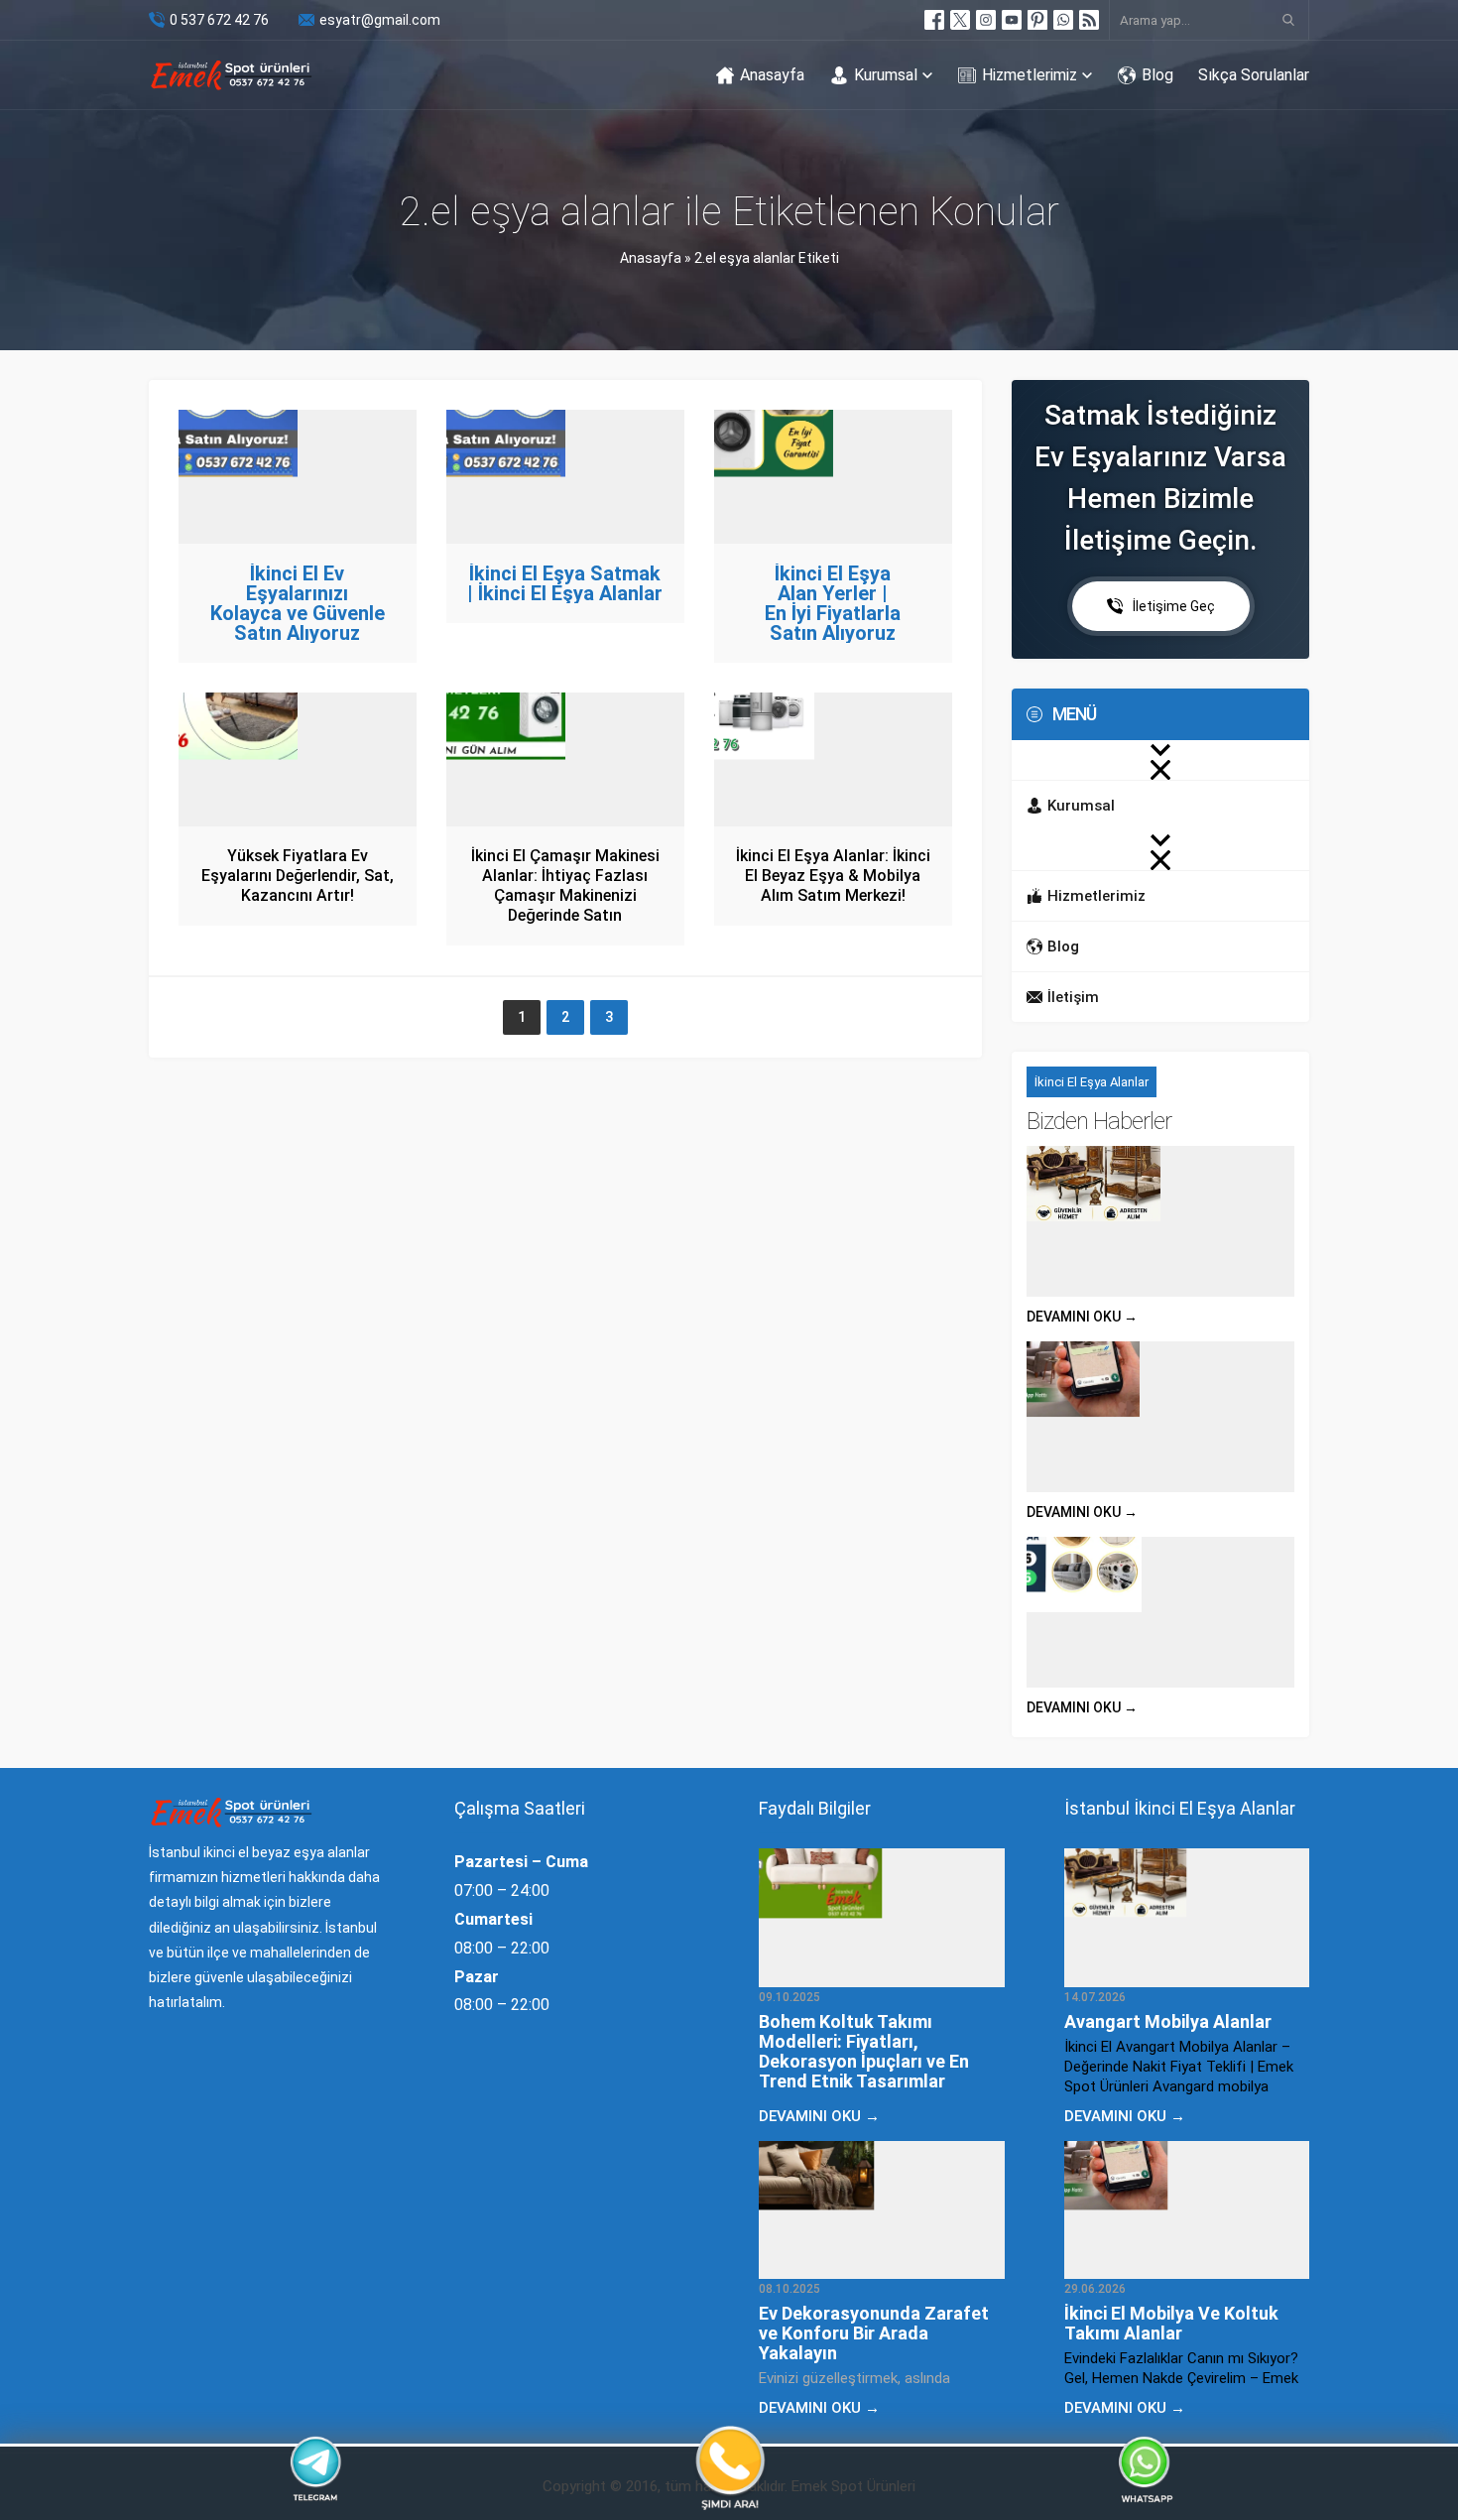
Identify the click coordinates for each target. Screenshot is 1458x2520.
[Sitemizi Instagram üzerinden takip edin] (986, 20)
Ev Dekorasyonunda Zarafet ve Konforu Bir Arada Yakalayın (874, 2333)
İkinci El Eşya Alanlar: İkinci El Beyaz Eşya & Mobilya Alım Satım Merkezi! (833, 876)
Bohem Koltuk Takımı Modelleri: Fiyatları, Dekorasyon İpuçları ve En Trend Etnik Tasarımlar (864, 2051)
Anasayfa (651, 258)
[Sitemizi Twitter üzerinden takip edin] (960, 20)
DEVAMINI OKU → (1082, 1317)
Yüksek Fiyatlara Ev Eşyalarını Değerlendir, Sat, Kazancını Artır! (298, 876)
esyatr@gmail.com (380, 20)
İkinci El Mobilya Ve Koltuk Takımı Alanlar (1171, 2323)
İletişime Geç (1174, 606)
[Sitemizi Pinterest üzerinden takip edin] (1037, 20)
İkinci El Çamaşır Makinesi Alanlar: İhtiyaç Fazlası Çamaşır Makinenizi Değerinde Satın (565, 885)
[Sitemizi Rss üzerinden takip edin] (1089, 20)
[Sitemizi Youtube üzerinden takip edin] (1012, 20)
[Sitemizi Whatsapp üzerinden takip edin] (1063, 20)
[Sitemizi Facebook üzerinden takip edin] (934, 20)
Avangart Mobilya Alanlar (1168, 2021)
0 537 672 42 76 (219, 20)
